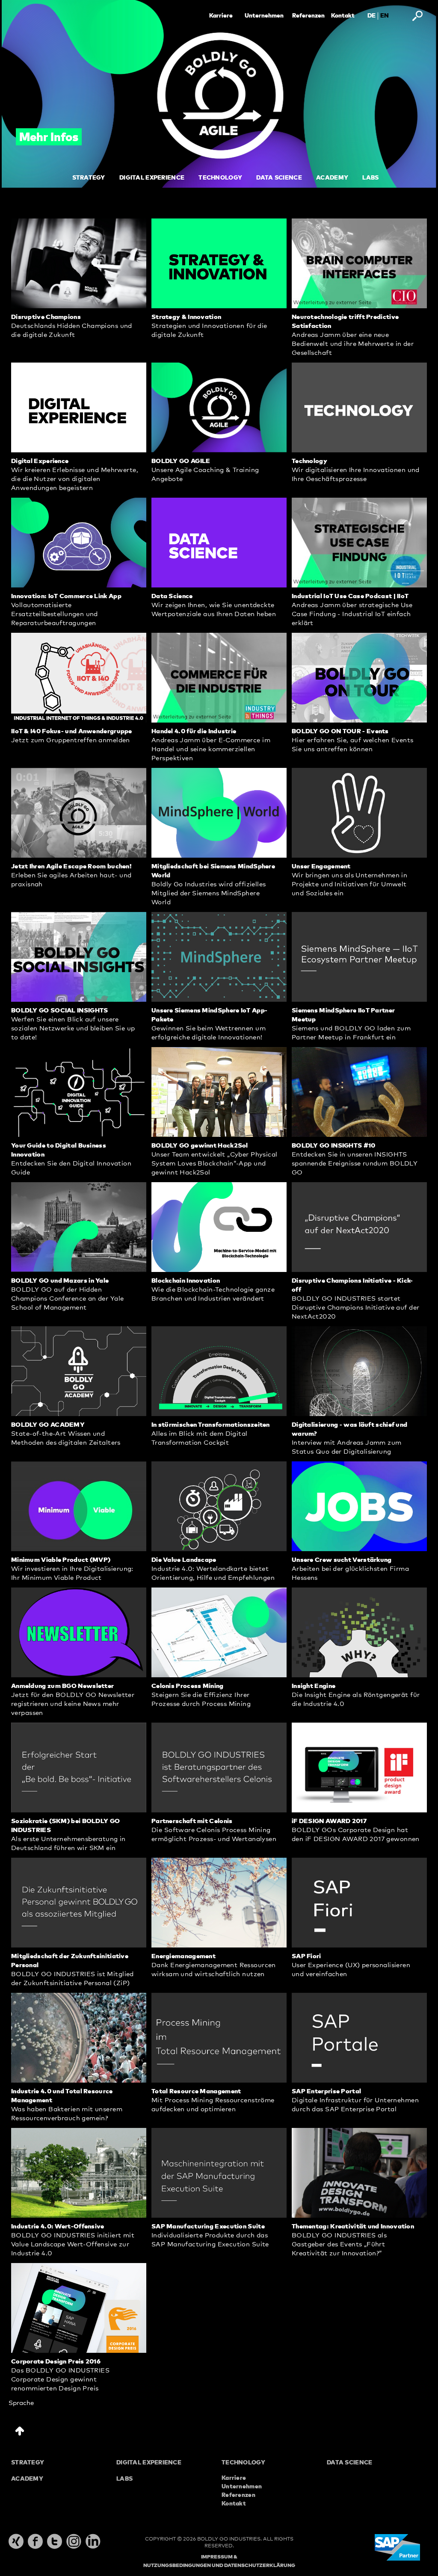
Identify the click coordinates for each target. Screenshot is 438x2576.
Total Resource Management (196, 2091)
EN (385, 16)
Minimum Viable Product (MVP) (61, 1560)
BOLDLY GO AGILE (181, 461)
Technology (309, 461)
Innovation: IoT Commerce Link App (66, 596)
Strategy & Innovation (186, 317)
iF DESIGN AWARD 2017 (329, 1821)
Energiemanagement (183, 1956)
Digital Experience (40, 461)
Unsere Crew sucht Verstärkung (342, 1560)
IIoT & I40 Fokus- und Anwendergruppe (72, 731)
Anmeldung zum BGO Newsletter (62, 1686)
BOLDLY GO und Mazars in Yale (60, 1281)
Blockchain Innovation (186, 1281)
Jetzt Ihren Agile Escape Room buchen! (71, 866)
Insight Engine (314, 1686)
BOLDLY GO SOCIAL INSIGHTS (60, 1011)
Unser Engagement (321, 866)
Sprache (21, 2403)
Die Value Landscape (184, 1560)
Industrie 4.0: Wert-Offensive (58, 2226)
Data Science (172, 596)
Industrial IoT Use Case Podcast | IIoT (350, 596)
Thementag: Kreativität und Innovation (353, 2226)
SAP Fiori (306, 1956)
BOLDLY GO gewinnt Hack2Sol (200, 1146)
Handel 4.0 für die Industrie (194, 731)
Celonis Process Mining (188, 1686)
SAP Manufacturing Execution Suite (208, 2226)
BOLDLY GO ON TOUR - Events (340, 731)
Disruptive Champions (46, 317)
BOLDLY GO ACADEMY (48, 1425)
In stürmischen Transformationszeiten (211, 1425)
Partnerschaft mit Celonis (192, 1821)
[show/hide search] (417, 16)
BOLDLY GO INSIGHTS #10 (334, 1146)
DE (371, 16)
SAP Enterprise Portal (326, 2091)
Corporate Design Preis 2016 (56, 2362)
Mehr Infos (49, 138)
